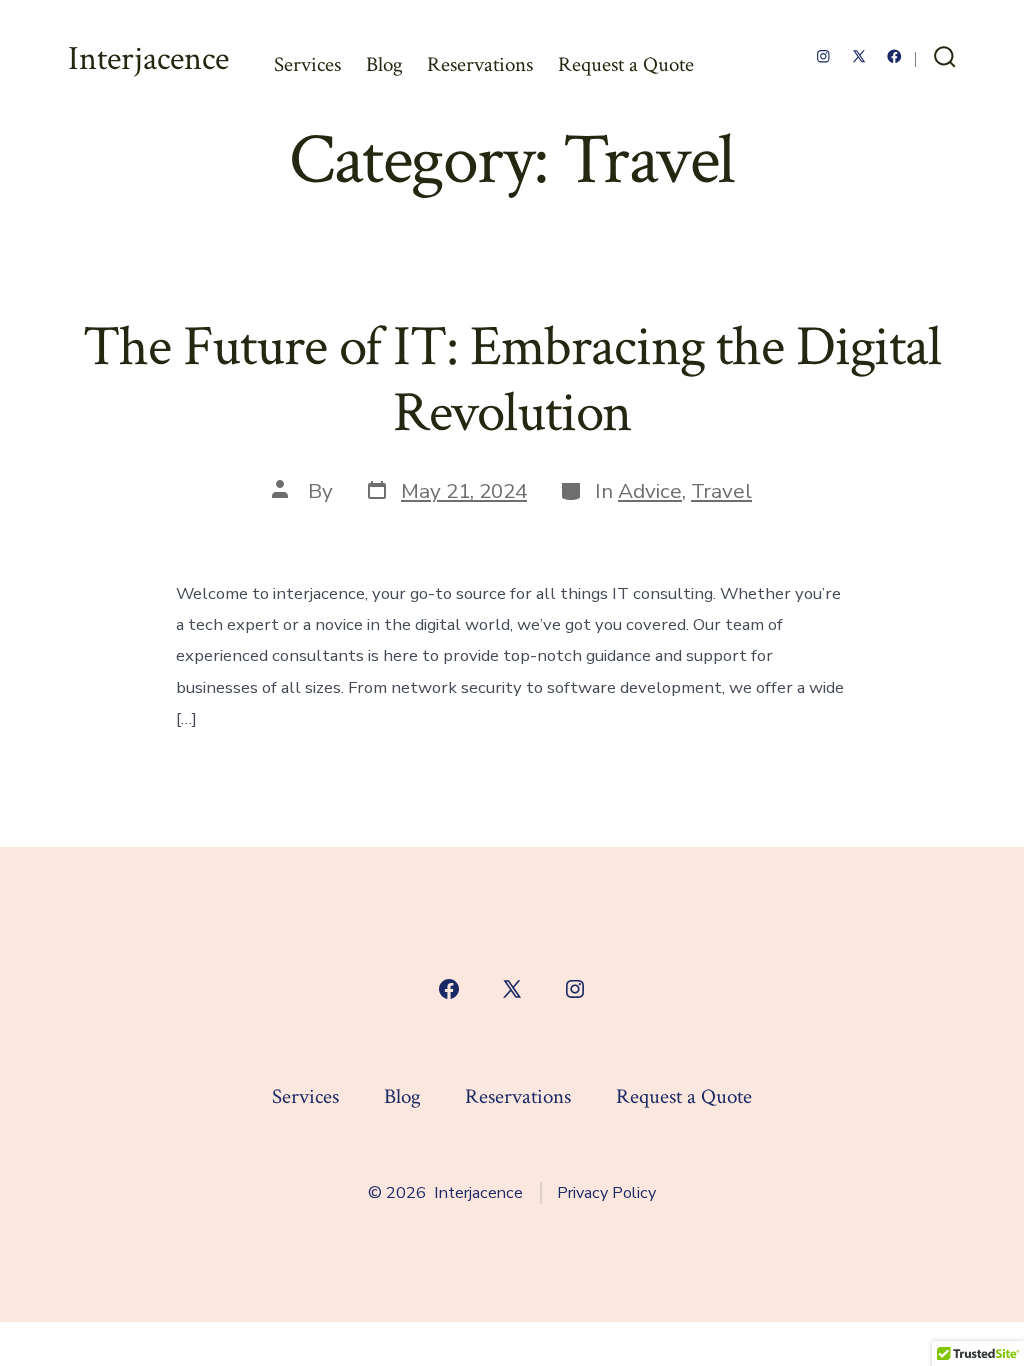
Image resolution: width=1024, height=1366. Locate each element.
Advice (650, 491)
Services (307, 64)
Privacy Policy (606, 1193)
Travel (721, 491)
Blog (384, 64)
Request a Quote (626, 64)
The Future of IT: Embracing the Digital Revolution (512, 379)
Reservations (480, 64)
